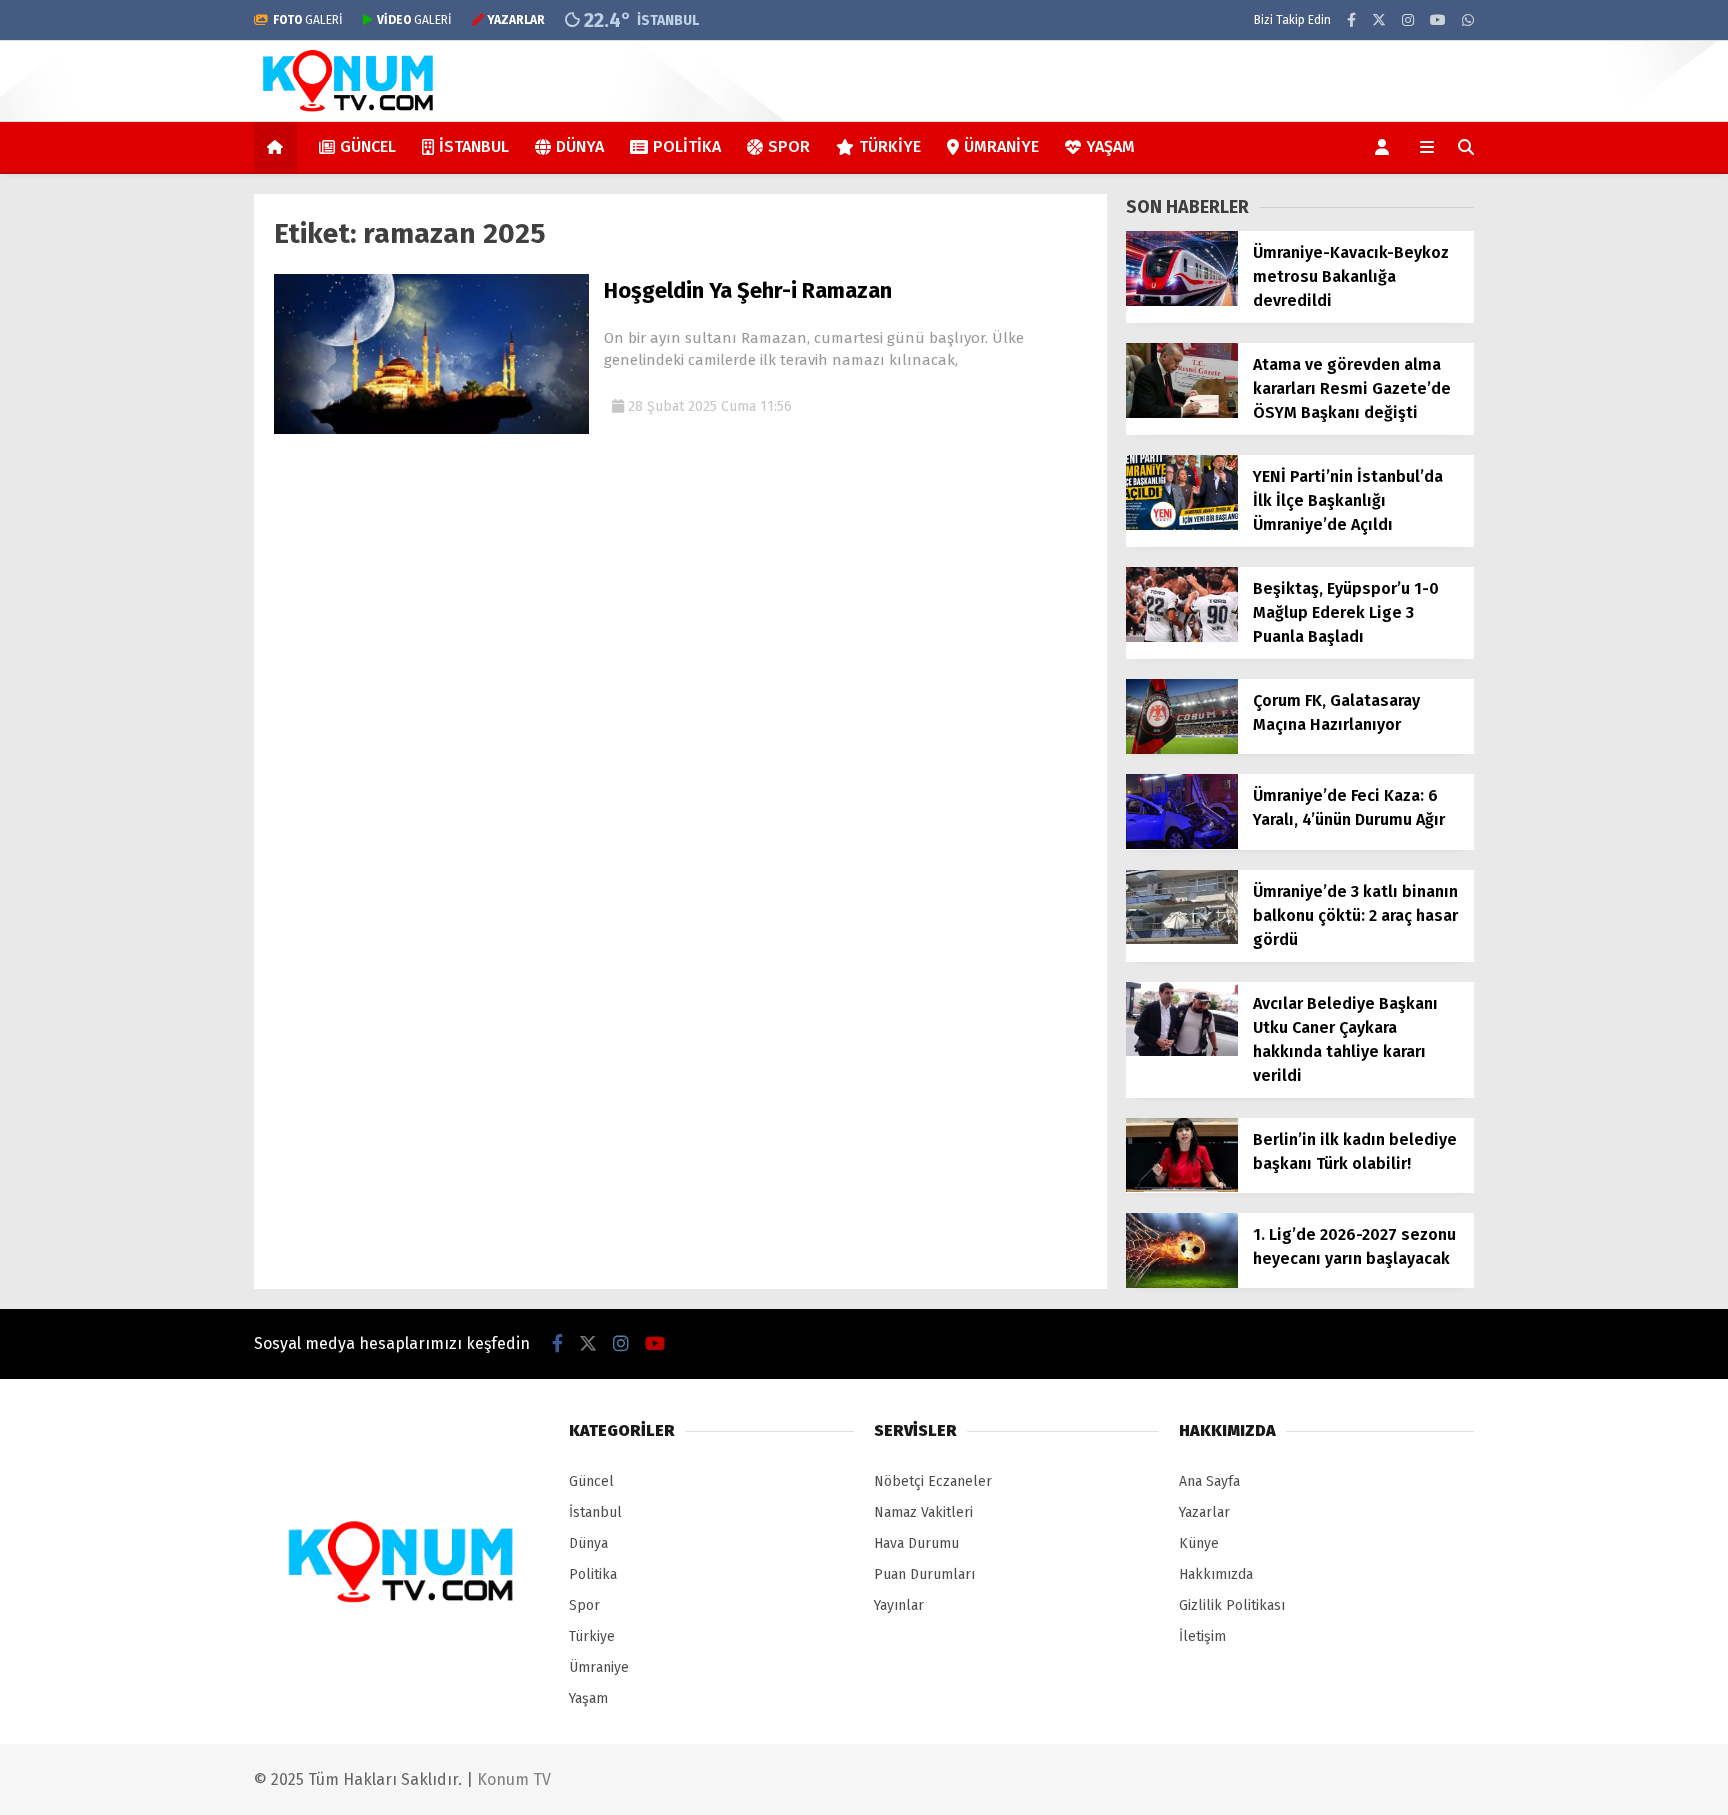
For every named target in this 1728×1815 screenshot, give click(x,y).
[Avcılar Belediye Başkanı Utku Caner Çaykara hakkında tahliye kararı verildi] (1182, 1051)
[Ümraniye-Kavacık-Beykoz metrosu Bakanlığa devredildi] (1182, 301)
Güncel (368, 146)
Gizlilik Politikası (1232, 1605)
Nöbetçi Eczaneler (933, 1481)
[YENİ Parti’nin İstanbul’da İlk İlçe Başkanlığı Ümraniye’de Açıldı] (1182, 525)
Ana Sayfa (1209, 1481)
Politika (687, 146)
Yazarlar (1204, 1512)
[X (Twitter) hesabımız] (1379, 20)
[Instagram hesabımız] (1408, 20)
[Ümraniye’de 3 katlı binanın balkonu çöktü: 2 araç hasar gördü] (1182, 939)
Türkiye (890, 146)
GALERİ (308, 20)
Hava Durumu (916, 1543)
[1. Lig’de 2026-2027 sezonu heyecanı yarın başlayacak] (1182, 1283)
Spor (789, 146)
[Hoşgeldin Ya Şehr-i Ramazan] (431, 429)
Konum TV (514, 1779)
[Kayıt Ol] (1385, 147)
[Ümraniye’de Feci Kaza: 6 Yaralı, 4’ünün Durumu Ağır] (1182, 844)
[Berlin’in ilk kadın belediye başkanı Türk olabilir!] (1182, 1187)
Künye (1199, 1543)
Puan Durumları (924, 1574)
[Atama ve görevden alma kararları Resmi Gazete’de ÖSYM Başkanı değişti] (1182, 413)
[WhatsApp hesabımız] (1468, 20)
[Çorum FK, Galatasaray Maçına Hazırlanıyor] (1182, 749)
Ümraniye (1001, 146)
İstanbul (474, 146)
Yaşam (1110, 146)
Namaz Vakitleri (923, 1512)
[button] (278, 147)
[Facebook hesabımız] (1351, 20)
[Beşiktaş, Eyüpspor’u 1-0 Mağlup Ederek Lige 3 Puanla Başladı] (1182, 637)
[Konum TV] (349, 111)
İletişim (1202, 1636)
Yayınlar (899, 1605)
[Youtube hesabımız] (1438, 20)
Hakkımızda (1216, 1574)
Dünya (580, 146)
